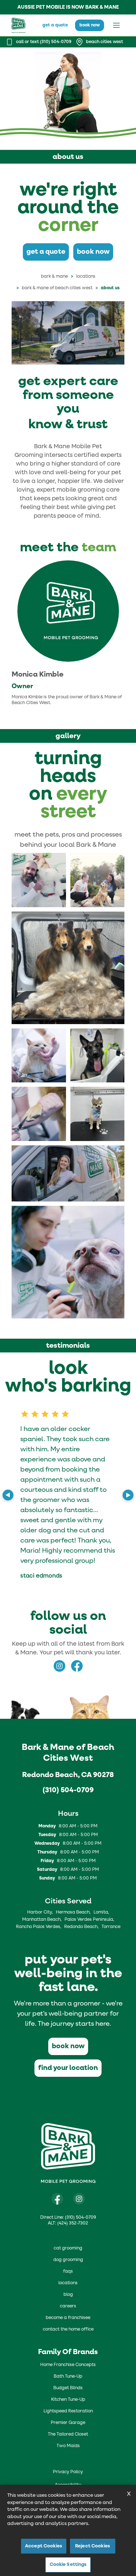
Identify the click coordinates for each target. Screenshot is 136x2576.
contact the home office (68, 2329)
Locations (86, 277)
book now (90, 25)
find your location (68, 2068)
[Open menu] (116, 25)
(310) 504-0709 (68, 1790)
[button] (39, 880)
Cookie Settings (68, 2565)
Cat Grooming (68, 2248)
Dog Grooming (68, 2260)
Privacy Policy (68, 2472)
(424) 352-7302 (73, 2223)
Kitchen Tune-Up (68, 2400)
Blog (68, 2295)
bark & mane (54, 277)
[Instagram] (59, 1666)
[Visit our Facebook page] (57, 2199)
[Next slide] (128, 1495)
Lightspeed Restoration (68, 2411)
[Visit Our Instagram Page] (79, 2199)
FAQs (68, 2272)
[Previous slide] (8, 1495)
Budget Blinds (68, 2388)
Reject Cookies (92, 2546)
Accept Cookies (44, 2546)
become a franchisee (68, 2318)
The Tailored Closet (68, 2434)
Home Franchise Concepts (68, 2365)
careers (68, 2306)
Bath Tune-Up (68, 2377)
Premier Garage (68, 2423)
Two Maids (68, 2446)
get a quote (55, 25)
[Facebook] (77, 1666)
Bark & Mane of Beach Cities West (57, 288)
